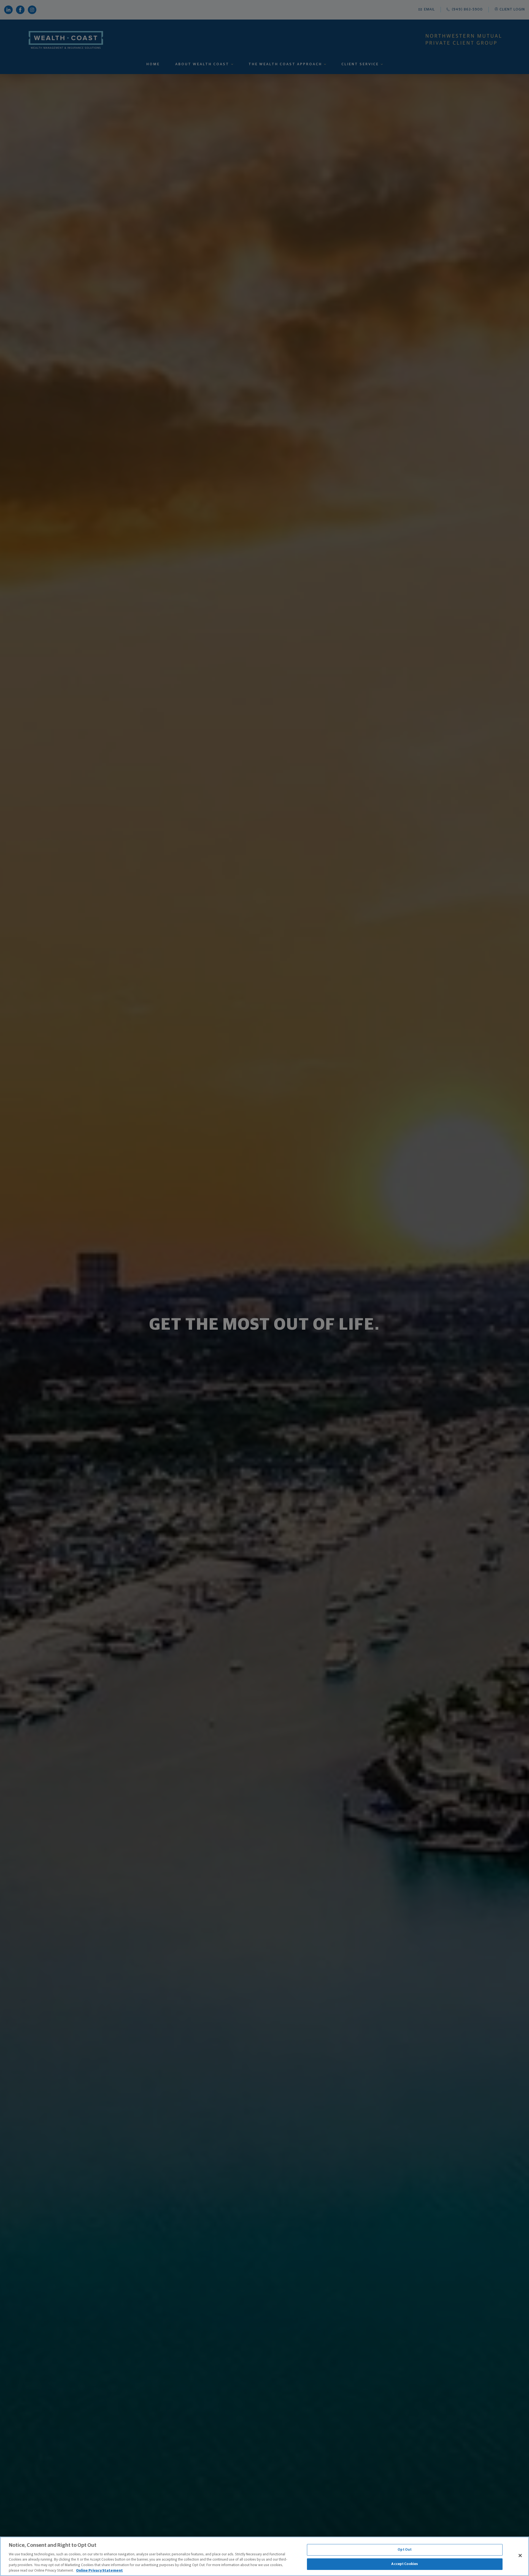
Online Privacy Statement (99, 2570)
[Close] (520, 2556)
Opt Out (405, 2550)
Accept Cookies (405, 2564)
